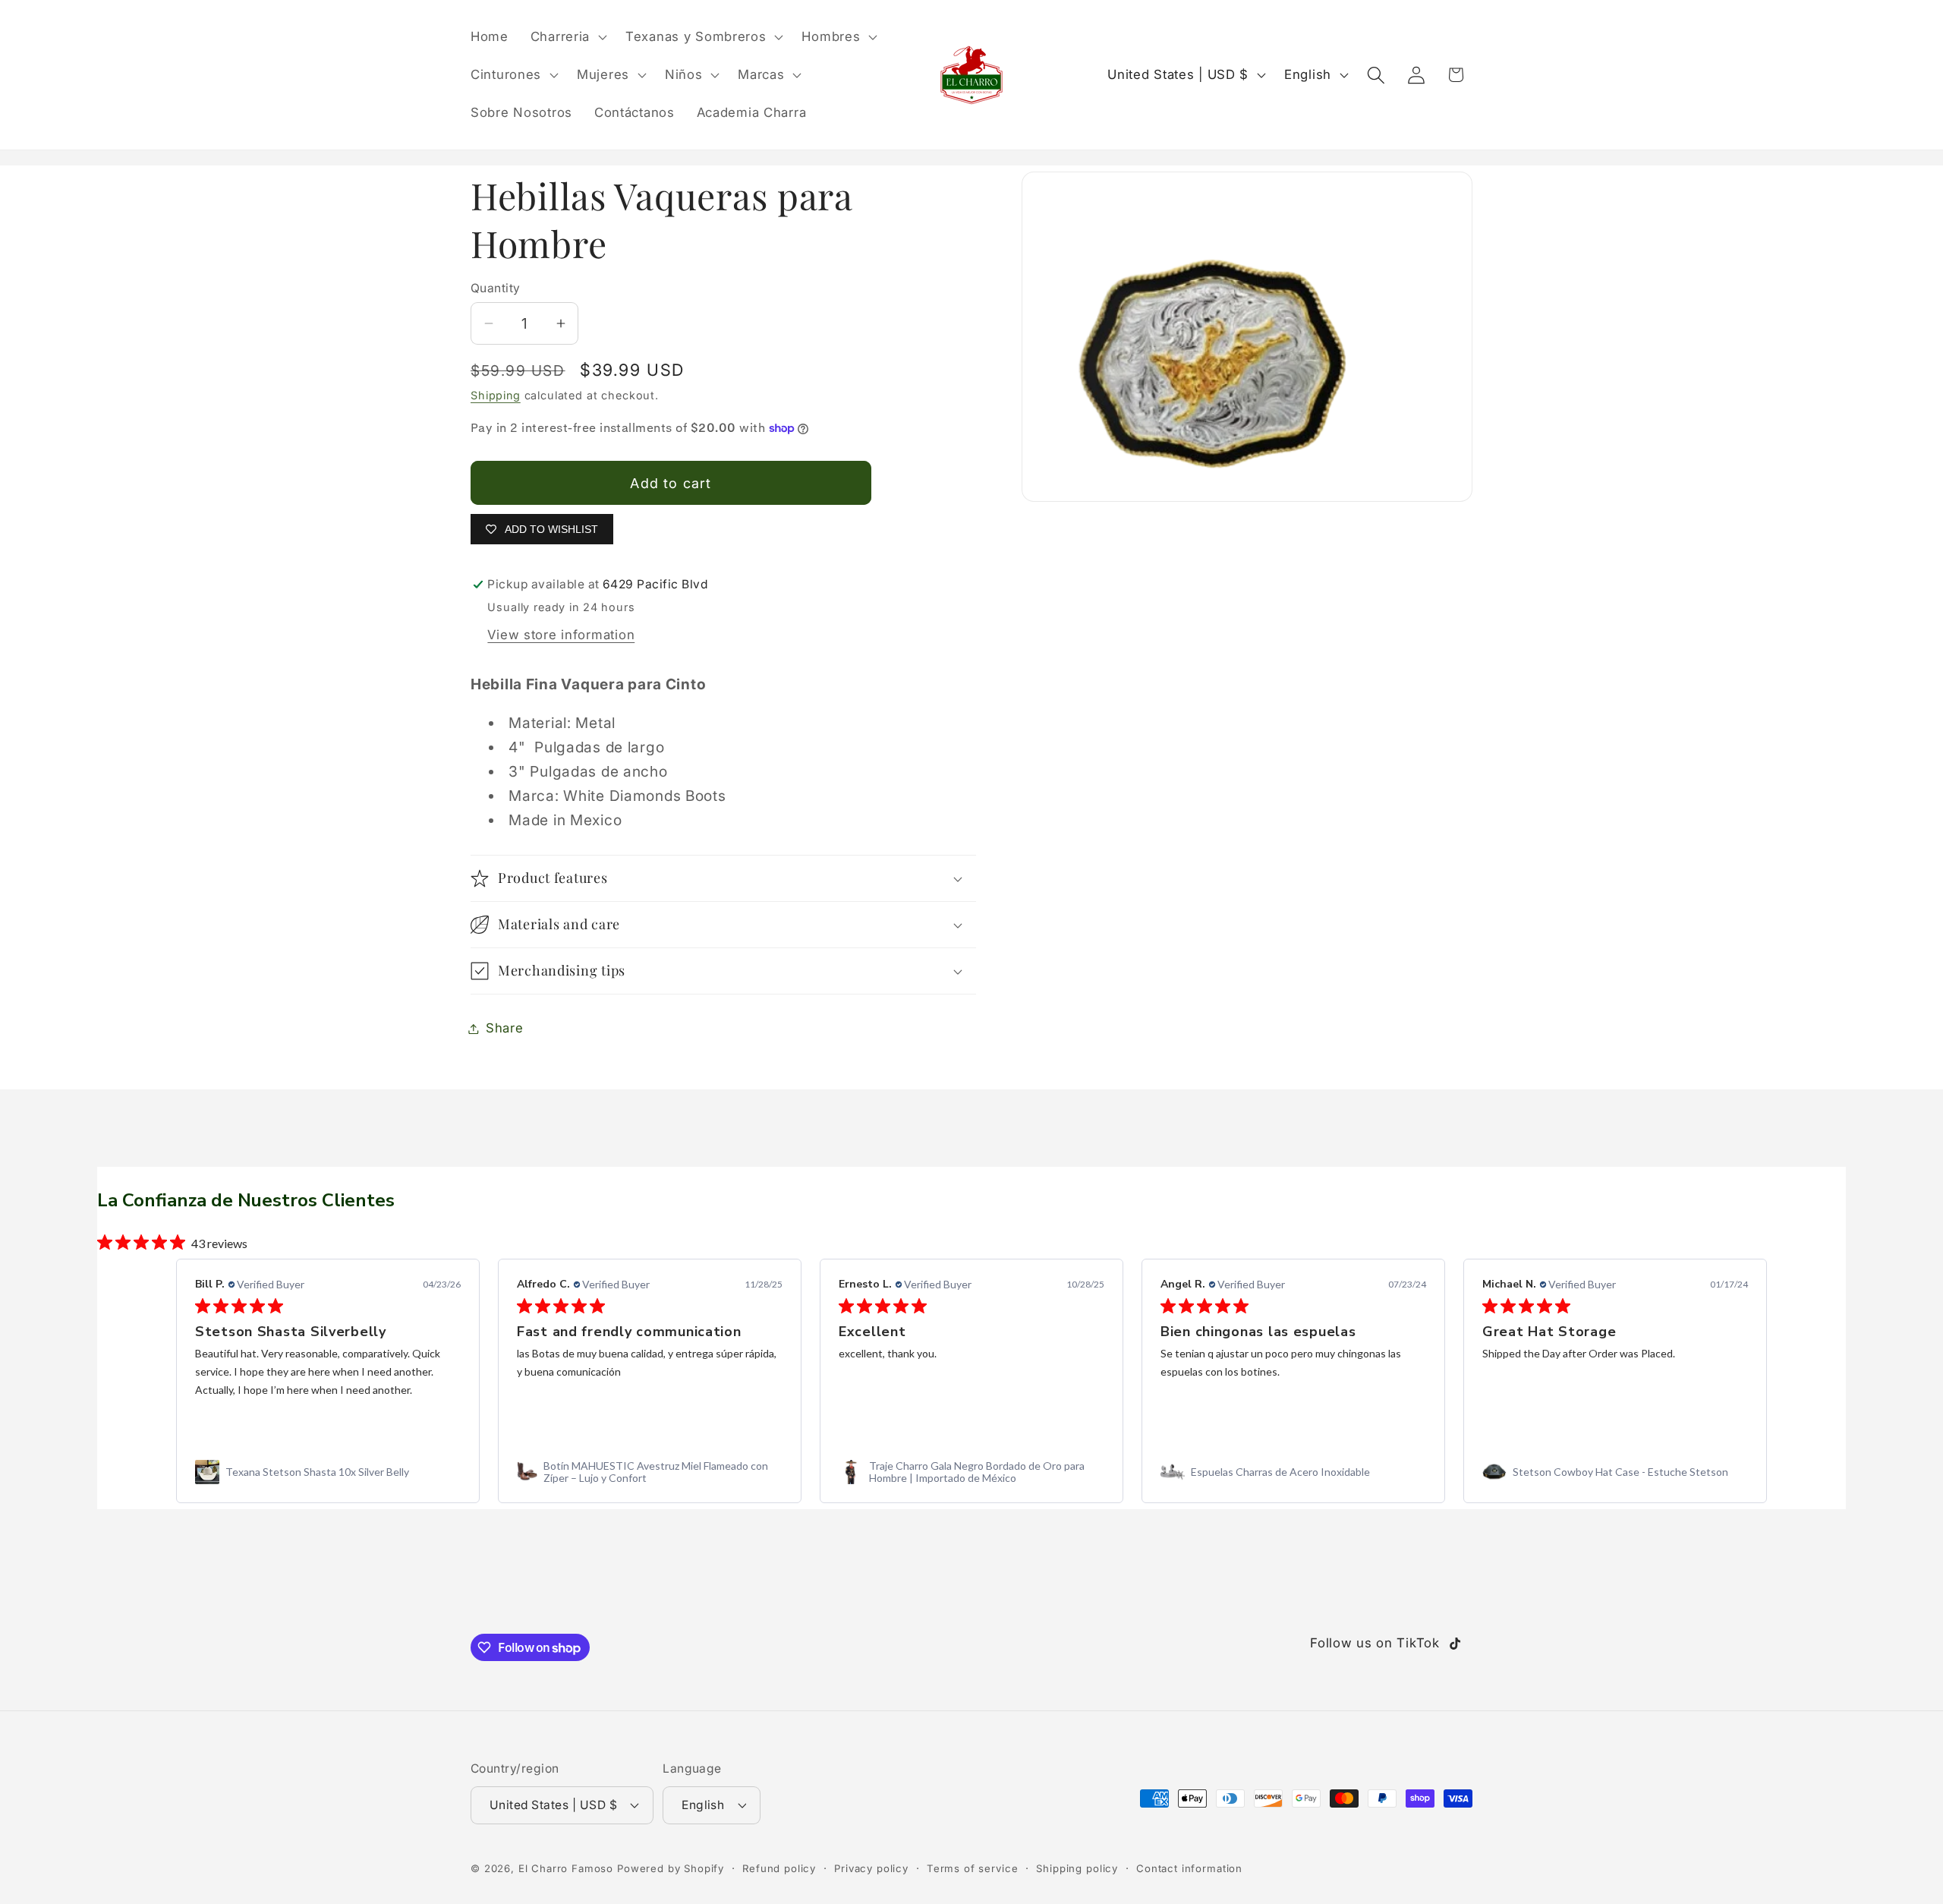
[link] (328, 1472)
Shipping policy (1077, 1868)
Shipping (496, 395)
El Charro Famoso (566, 1868)
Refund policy (779, 1868)
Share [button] (505, 1028)
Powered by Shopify (671, 1868)
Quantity (496, 288)
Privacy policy (871, 1868)
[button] (567, 37)
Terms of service (972, 1868)
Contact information (1189, 1868)
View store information (561, 635)
